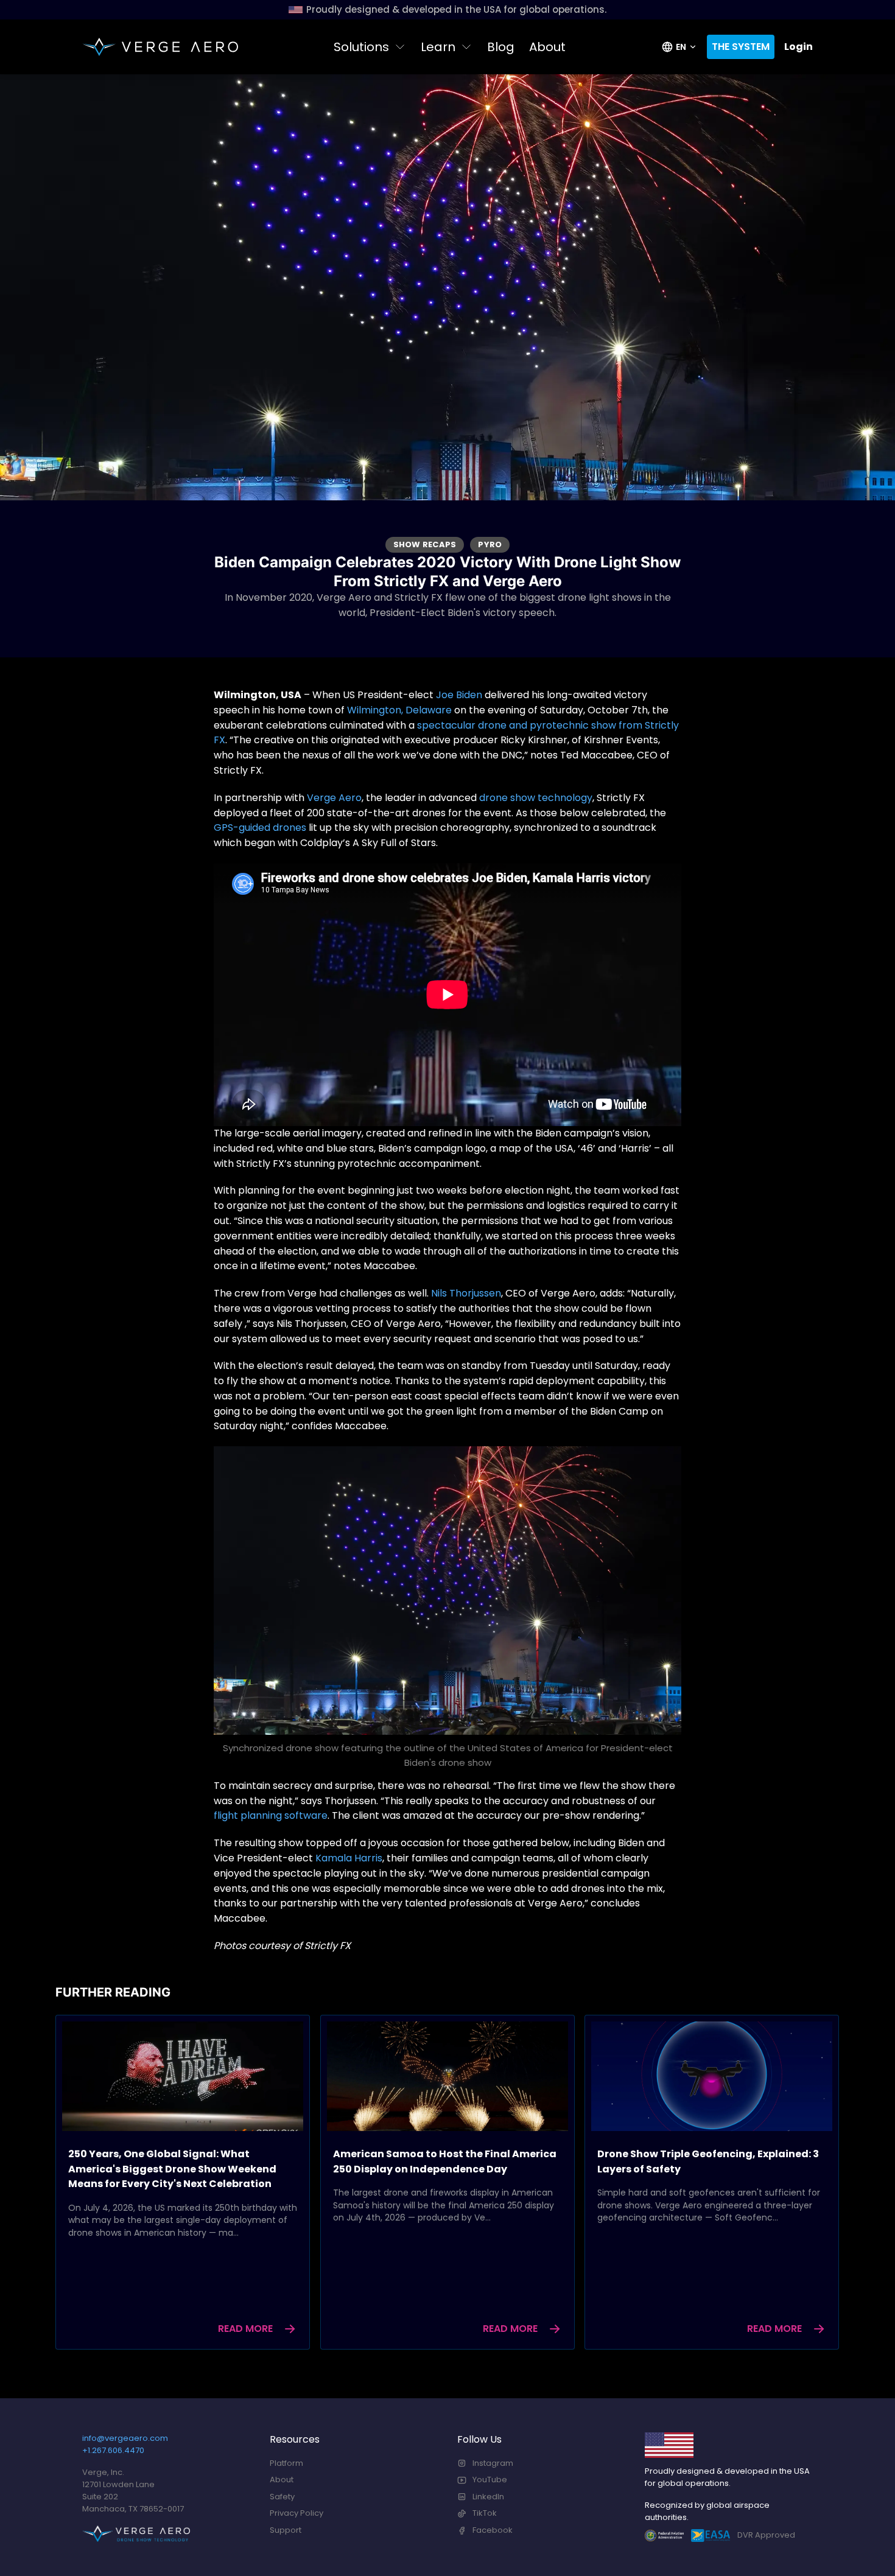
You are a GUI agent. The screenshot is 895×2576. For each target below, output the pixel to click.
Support (286, 2530)
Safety (282, 2497)
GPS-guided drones (260, 828)
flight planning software (271, 1815)
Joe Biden (459, 695)
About (547, 47)
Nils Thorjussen (466, 1293)
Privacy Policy (297, 2513)
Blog (501, 47)
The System (741, 47)
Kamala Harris (349, 1858)
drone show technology (536, 798)
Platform (286, 2463)
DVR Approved (766, 2535)
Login (798, 47)
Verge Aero (334, 798)
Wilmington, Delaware (399, 710)
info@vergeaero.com (125, 2438)
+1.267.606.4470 (113, 2450)
